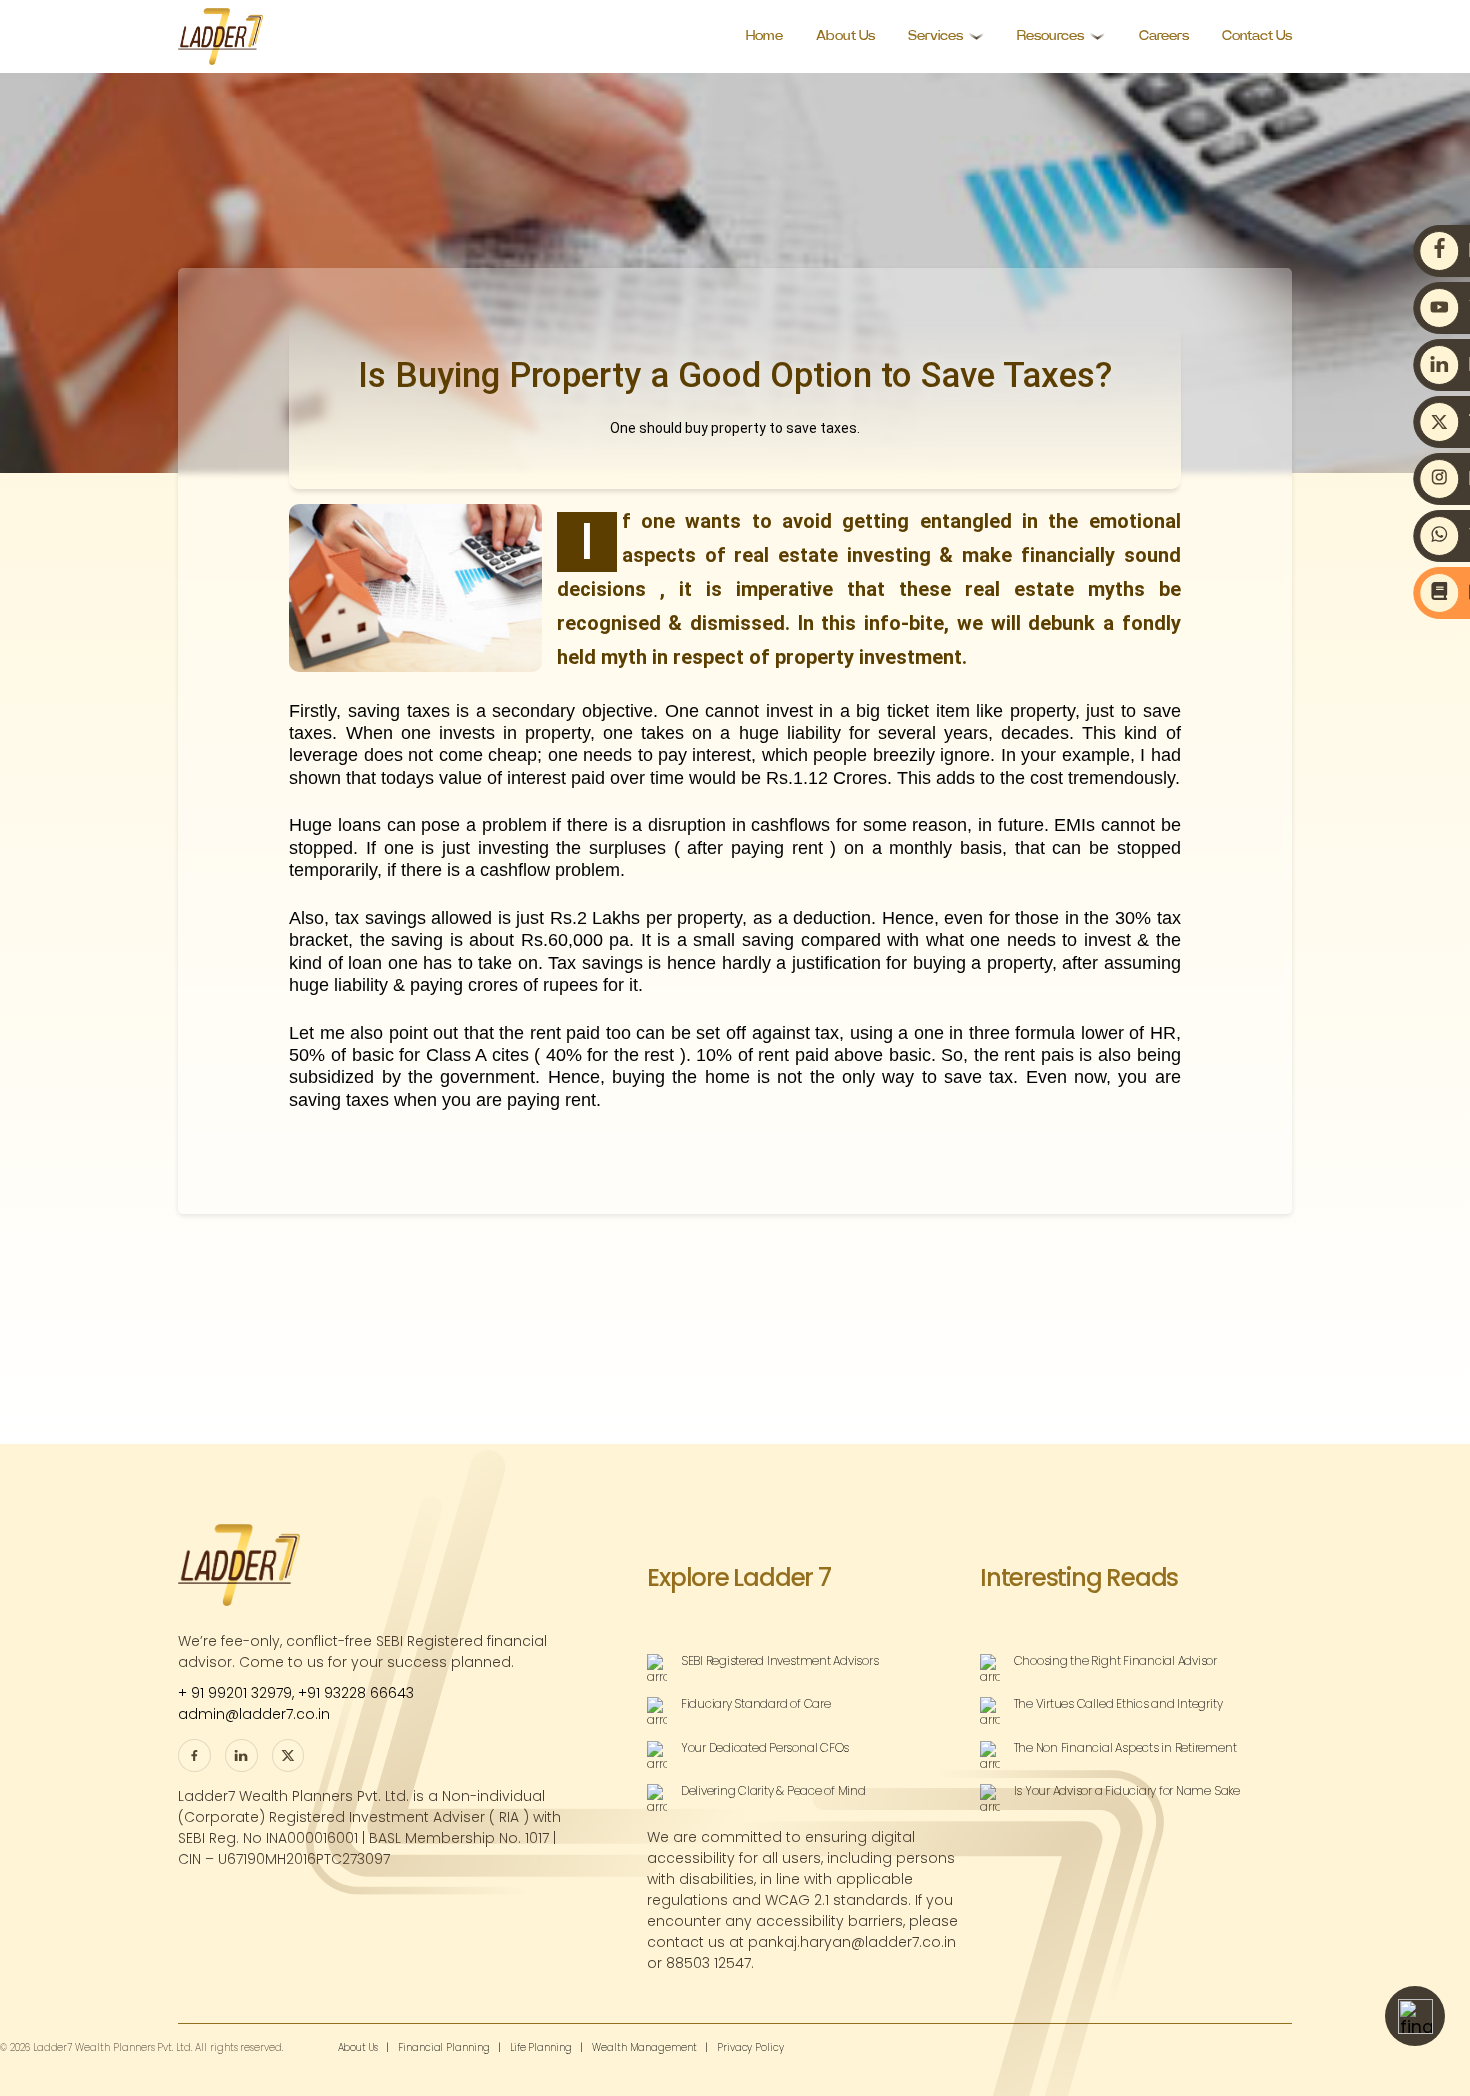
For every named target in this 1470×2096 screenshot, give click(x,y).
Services (935, 36)
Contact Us (1257, 36)
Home (764, 36)
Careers (1164, 36)
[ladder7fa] (194, 1755)
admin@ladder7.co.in (254, 1714)
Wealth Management (644, 2048)
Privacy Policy (750, 2048)
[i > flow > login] (288, 1755)
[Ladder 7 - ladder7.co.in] (220, 36)
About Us (845, 36)
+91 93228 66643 (356, 1693)
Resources (1050, 36)
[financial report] (1415, 2016)
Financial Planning (444, 2048)
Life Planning (541, 2048)
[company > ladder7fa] (241, 1755)
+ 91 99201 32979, (238, 1693)
